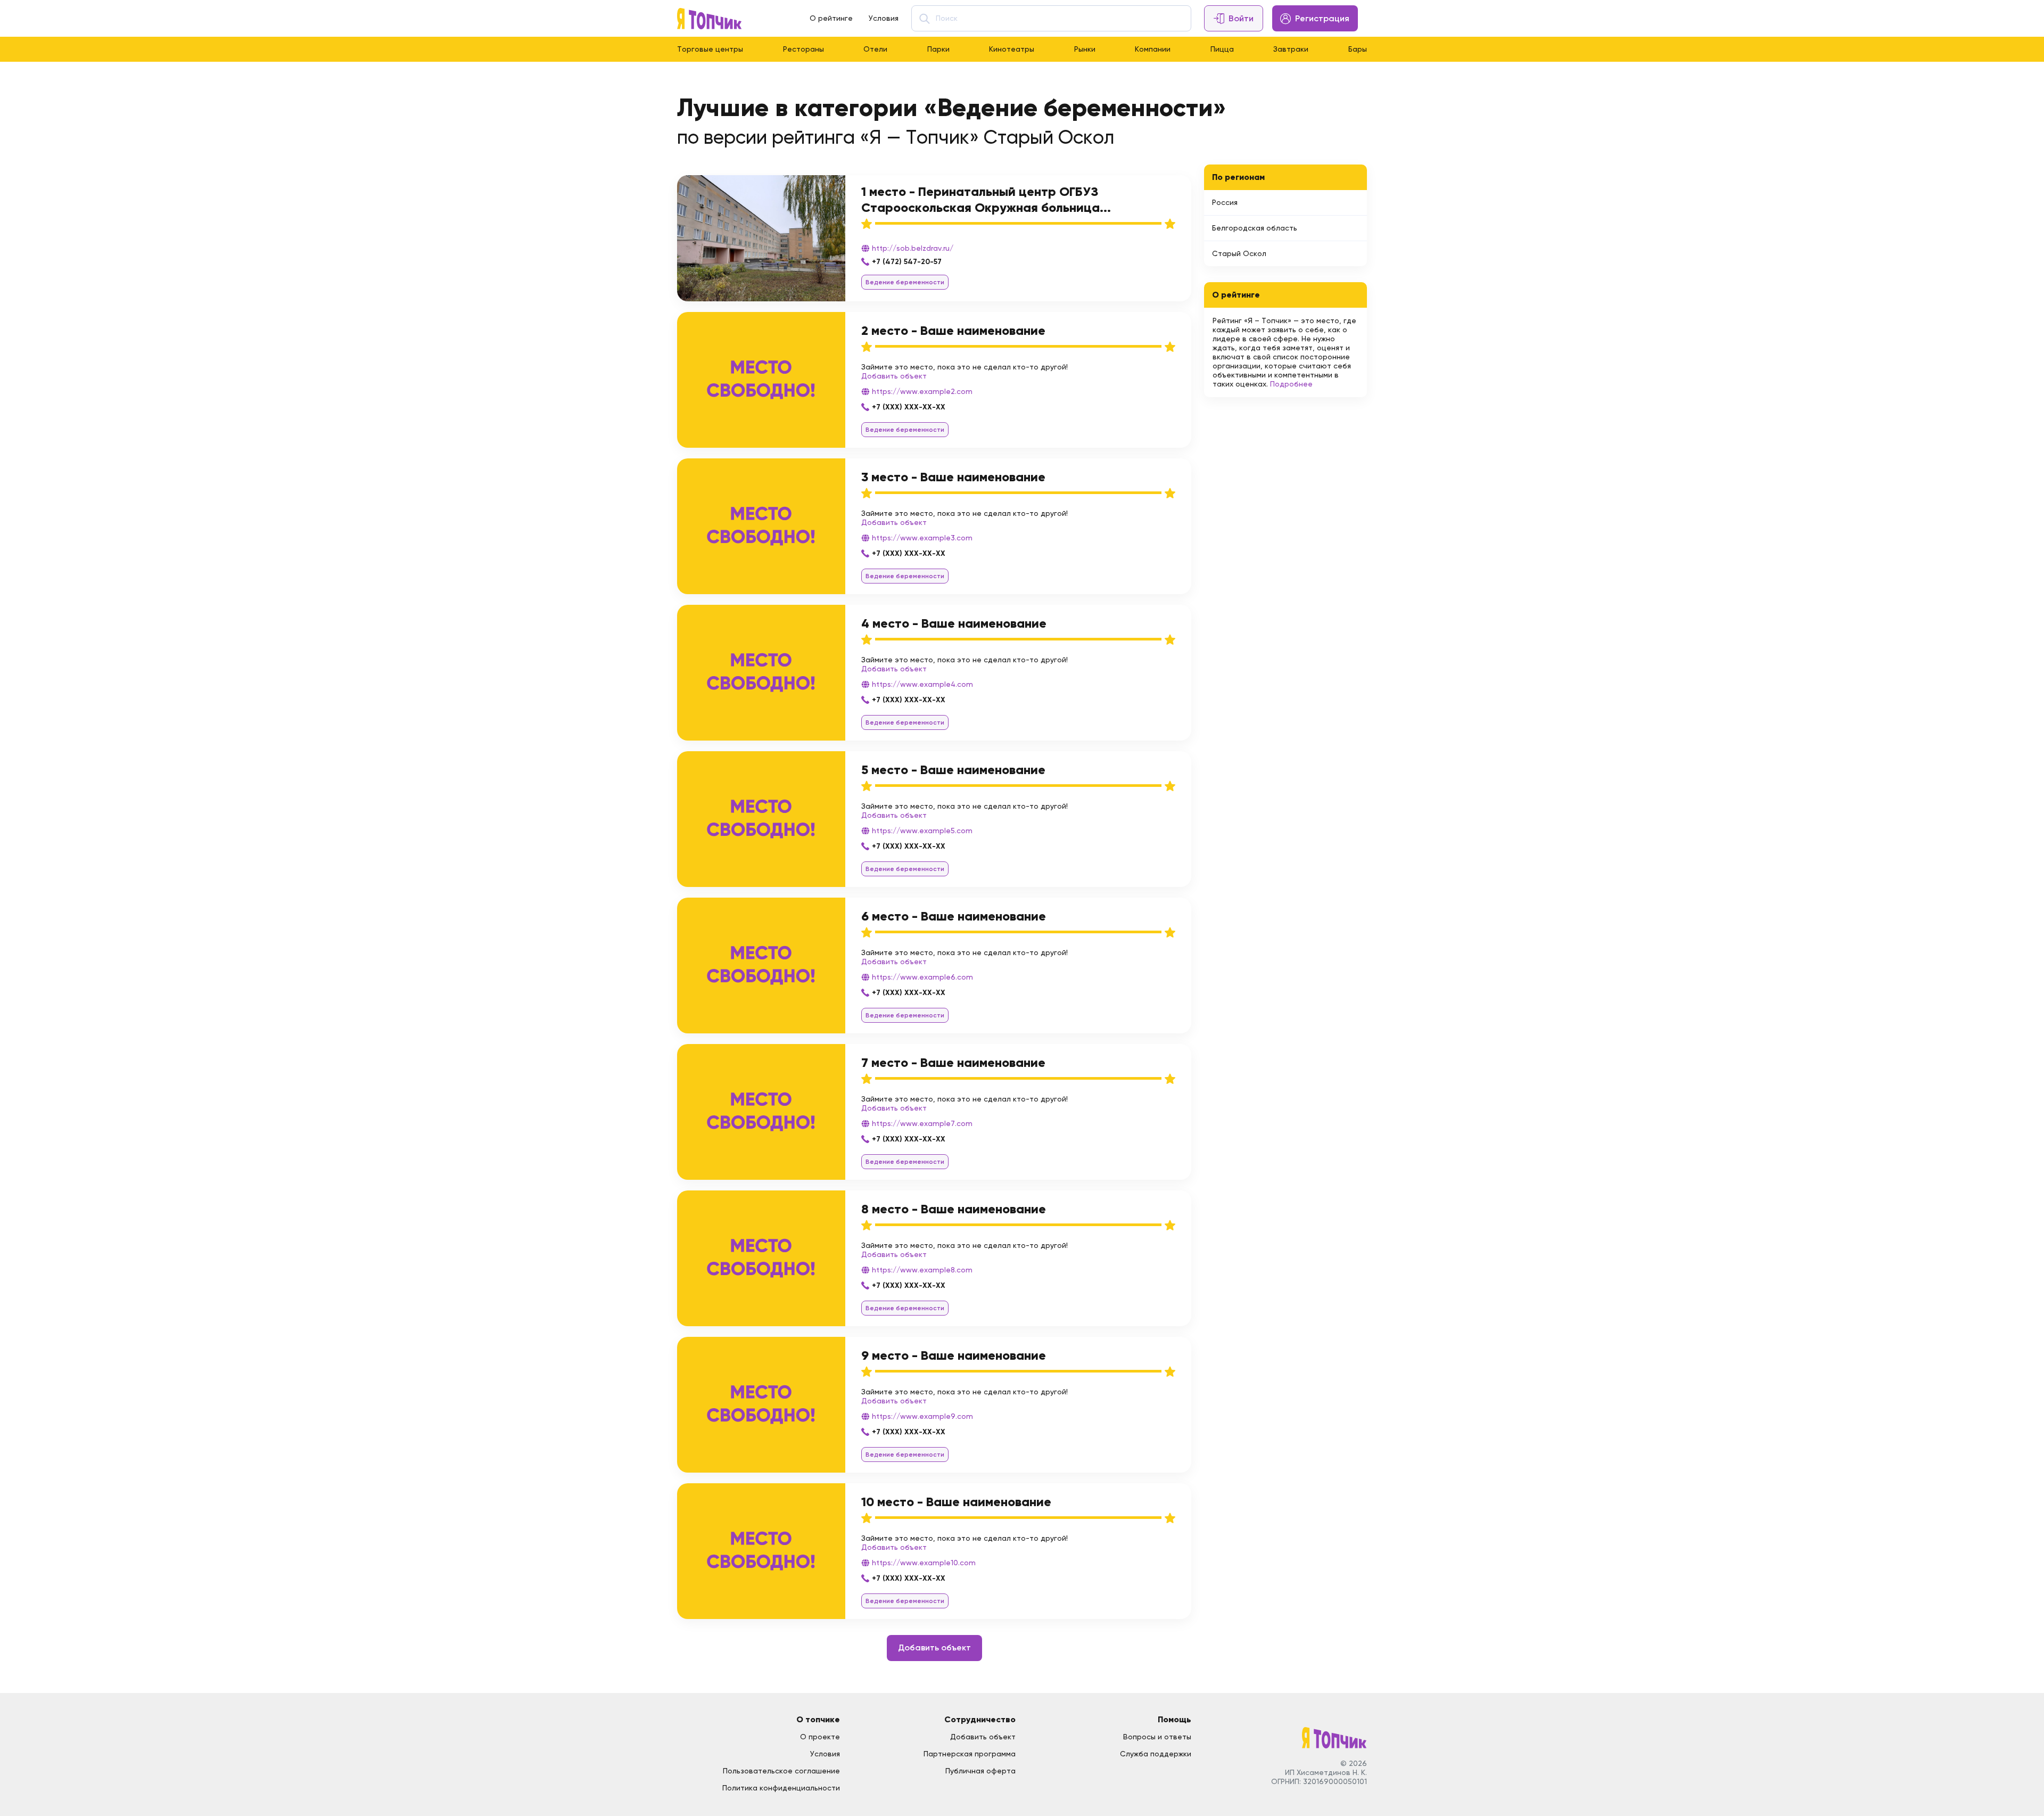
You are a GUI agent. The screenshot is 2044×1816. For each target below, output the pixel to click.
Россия (1225, 202)
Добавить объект (894, 376)
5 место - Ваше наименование (953, 770)
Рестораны (803, 49)
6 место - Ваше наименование (954, 916)
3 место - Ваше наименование (953, 477)
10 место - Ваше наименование (956, 1502)
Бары (1358, 49)
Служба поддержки (1156, 1754)
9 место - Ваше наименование (954, 1355)
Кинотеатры (1012, 49)
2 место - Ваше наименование (953, 330)
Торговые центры (710, 49)
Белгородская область (1255, 228)
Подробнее (1291, 384)
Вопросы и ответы (1157, 1737)
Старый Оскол (1239, 253)
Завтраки (1291, 49)
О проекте (820, 1737)
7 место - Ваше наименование (953, 1062)
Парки (938, 49)
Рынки (1085, 49)
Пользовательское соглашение (781, 1771)
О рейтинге (831, 18)
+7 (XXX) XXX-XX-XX (909, 407)
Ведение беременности (905, 282)
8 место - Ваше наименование (954, 1209)
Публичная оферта (980, 1771)
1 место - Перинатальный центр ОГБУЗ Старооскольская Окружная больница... (986, 199)
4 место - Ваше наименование (954, 623)
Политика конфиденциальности (781, 1788)
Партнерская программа (970, 1754)
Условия (884, 18)
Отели (875, 49)
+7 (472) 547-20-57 (907, 262)
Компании (1153, 49)
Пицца (1222, 49)
